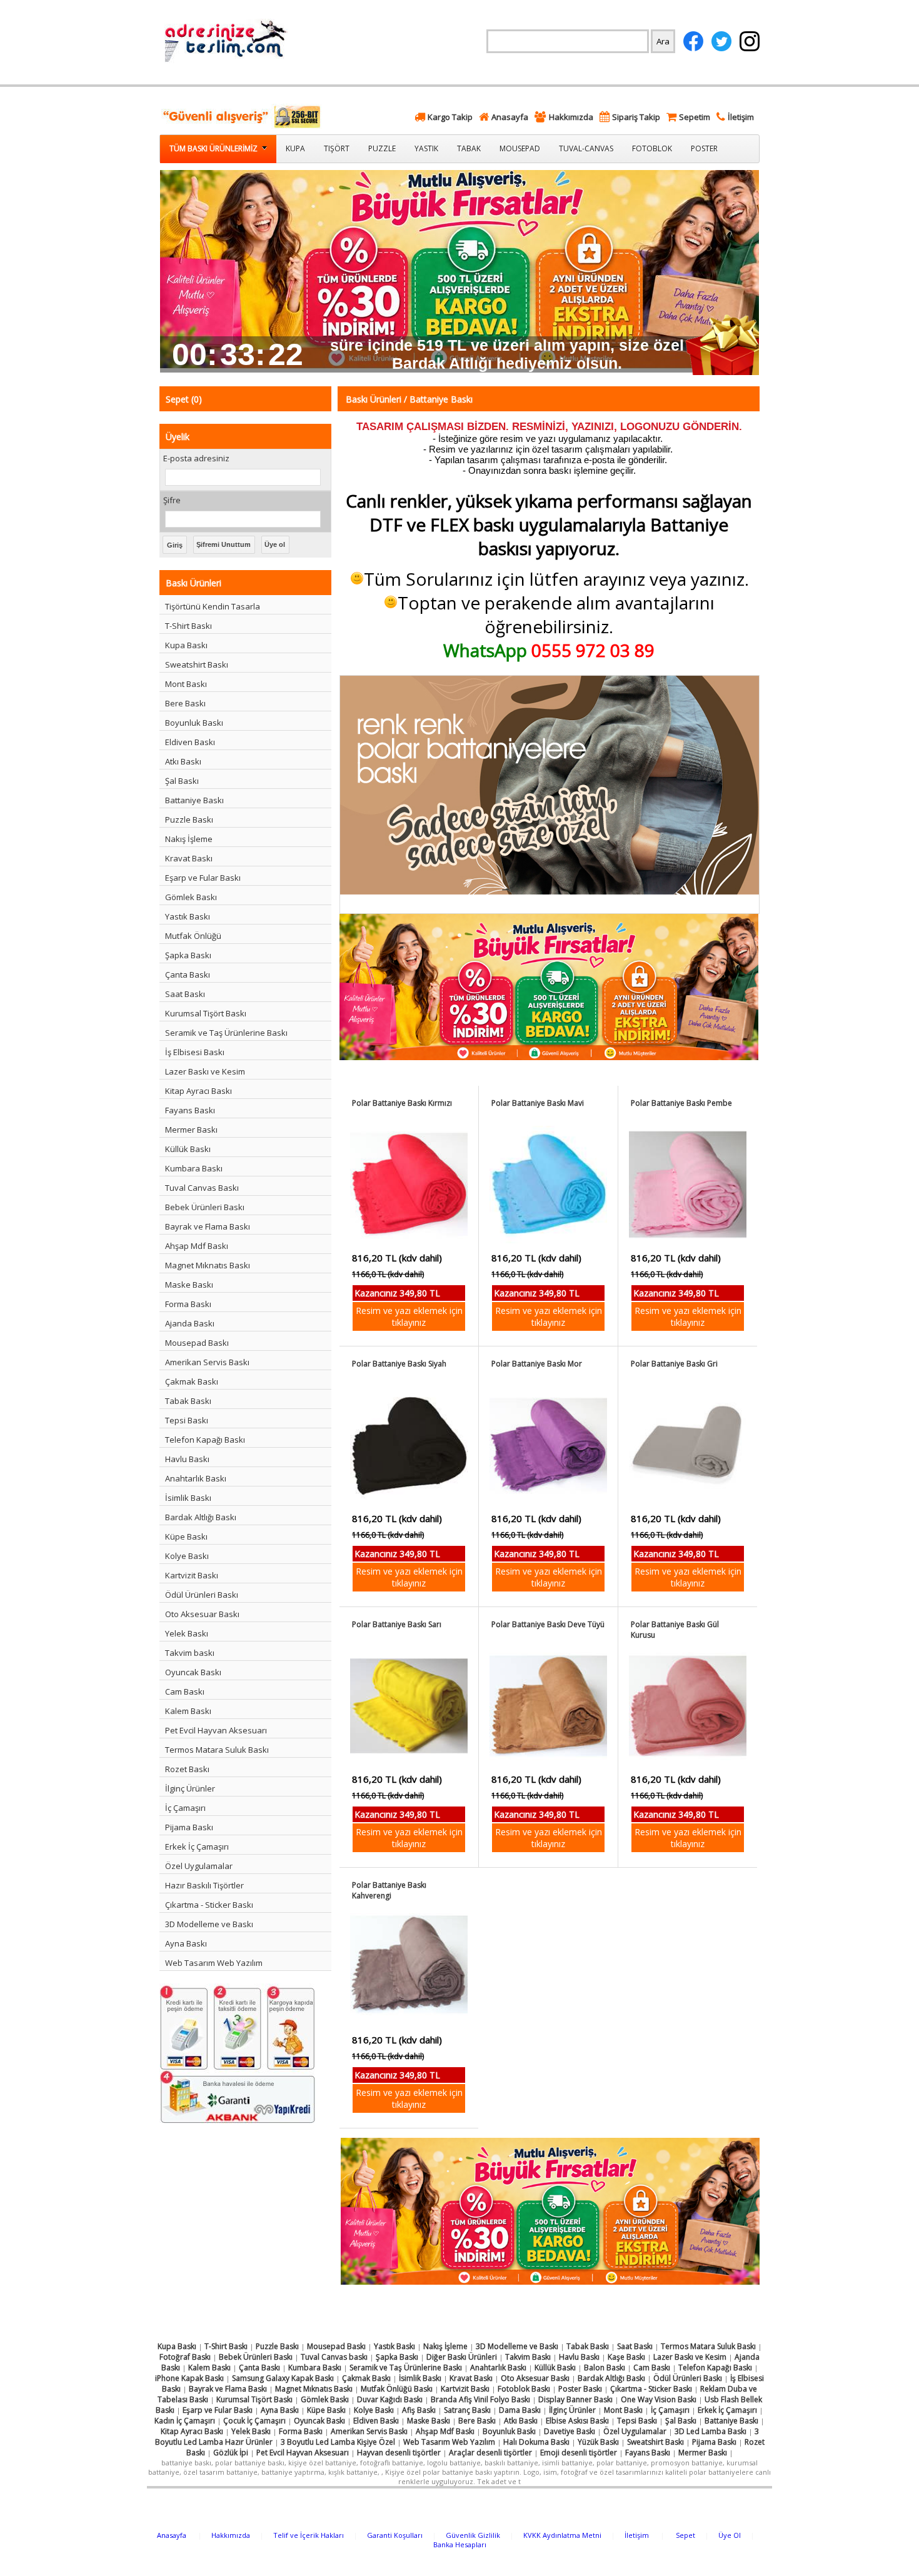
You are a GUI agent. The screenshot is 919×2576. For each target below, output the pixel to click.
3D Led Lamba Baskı (711, 2431)
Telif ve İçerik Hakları (309, 2535)
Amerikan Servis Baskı (207, 1362)
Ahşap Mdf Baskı (197, 1246)
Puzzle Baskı (189, 819)
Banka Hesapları (460, 2544)
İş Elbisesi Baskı (195, 1052)
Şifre (172, 500)
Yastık (426, 148)
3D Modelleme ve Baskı (209, 1924)
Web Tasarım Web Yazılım (214, 1963)
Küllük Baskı (188, 1149)
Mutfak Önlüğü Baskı (397, 2389)
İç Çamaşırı (185, 1808)
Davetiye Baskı (570, 2431)
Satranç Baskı (467, 2410)
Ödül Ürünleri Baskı (202, 1595)
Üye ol (275, 544)
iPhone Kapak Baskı (189, 2378)
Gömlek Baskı (191, 897)
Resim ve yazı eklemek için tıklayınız (409, 1316)
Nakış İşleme (189, 839)
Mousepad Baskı (197, 1343)
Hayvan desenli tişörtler (399, 2453)
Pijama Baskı (189, 1827)
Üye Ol (730, 2535)
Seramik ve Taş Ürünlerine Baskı (226, 1033)
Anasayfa (510, 117)
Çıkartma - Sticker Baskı (209, 1905)
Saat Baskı (185, 994)
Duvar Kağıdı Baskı (390, 2399)
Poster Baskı (580, 2389)
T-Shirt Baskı (188, 626)
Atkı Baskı (183, 761)
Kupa (295, 148)
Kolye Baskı (187, 1556)
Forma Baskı (188, 1304)
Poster (704, 148)
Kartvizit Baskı (192, 1575)
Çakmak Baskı (192, 1381)
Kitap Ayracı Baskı (198, 1091)
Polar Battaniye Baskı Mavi (538, 1103)
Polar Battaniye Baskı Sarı (397, 1624)
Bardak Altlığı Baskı (201, 1517)
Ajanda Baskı (190, 1323)
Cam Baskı (185, 1691)
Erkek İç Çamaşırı (197, 1847)
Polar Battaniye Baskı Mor (537, 1364)
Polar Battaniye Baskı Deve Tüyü (548, 1624)
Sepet (685, 2535)
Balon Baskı (605, 2368)
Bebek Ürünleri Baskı (205, 1207)
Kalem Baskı (188, 1711)
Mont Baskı (186, 684)
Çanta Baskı (188, 975)
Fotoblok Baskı (524, 2389)
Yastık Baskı (188, 916)
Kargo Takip (450, 117)
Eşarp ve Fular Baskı (203, 878)
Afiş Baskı (419, 2410)
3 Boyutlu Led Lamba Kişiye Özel (338, 2442)
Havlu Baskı (187, 1459)
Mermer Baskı (191, 1130)
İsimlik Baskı (188, 1498)
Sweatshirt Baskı (197, 664)
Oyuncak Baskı (193, 1672)
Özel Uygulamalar (199, 1866)
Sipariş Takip (636, 117)
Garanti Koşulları (395, 2535)
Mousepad (520, 148)
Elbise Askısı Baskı (577, 2421)
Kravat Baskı (189, 858)
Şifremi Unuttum (223, 544)
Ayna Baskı (186, 1943)
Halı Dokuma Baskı (536, 2442)
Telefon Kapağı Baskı (205, 1440)
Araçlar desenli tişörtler (490, 2453)
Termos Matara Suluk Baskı (217, 1750)
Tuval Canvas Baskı (202, 1188)
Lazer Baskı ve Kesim (205, 1071)
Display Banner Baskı (575, 2399)
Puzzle (382, 148)
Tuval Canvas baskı (334, 2357)
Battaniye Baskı (194, 800)
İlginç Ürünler (190, 1788)
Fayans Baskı (190, 1110)
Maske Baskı (189, 1285)
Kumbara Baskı (194, 1168)
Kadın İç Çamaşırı (185, 2421)
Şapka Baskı (188, 955)
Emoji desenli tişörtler (579, 2453)
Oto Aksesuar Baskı (202, 1614)
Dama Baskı (520, 2410)
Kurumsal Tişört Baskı (206, 1013)
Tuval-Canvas (586, 148)
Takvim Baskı (528, 2357)
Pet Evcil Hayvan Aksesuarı (216, 1730)
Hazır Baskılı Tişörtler (204, 1885)
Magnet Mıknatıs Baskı (208, 1265)
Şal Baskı (182, 781)
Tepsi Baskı (187, 1420)
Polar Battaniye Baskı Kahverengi (389, 1890)
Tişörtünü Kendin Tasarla (213, 606)
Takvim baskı (190, 1653)
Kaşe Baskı (626, 2357)
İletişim (741, 117)
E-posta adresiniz (196, 458)
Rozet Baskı (187, 1769)
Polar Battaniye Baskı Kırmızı (402, 1103)
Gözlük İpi (231, 2453)
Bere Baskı (185, 703)
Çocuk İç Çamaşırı (254, 2421)
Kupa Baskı (186, 645)
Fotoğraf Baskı (185, 2357)
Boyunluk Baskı (194, 723)
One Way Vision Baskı (659, 2399)
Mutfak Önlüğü (193, 936)
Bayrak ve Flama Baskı (208, 1226)
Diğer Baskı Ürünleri (462, 2357)
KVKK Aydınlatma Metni (562, 2535)
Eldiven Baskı (190, 742)
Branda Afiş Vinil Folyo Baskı (480, 2399)
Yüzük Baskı (598, 2442)
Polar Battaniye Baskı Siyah (399, 1364)
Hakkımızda (571, 117)
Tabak (469, 148)
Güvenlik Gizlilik (473, 2535)
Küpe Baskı (186, 1536)
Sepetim (695, 117)
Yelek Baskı (187, 1633)
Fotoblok (652, 148)
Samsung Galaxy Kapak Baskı (283, 2378)
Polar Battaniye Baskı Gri (674, 1364)
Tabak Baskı (188, 1401)
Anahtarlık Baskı (196, 1478)
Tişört (337, 148)
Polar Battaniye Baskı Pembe (681, 1103)
